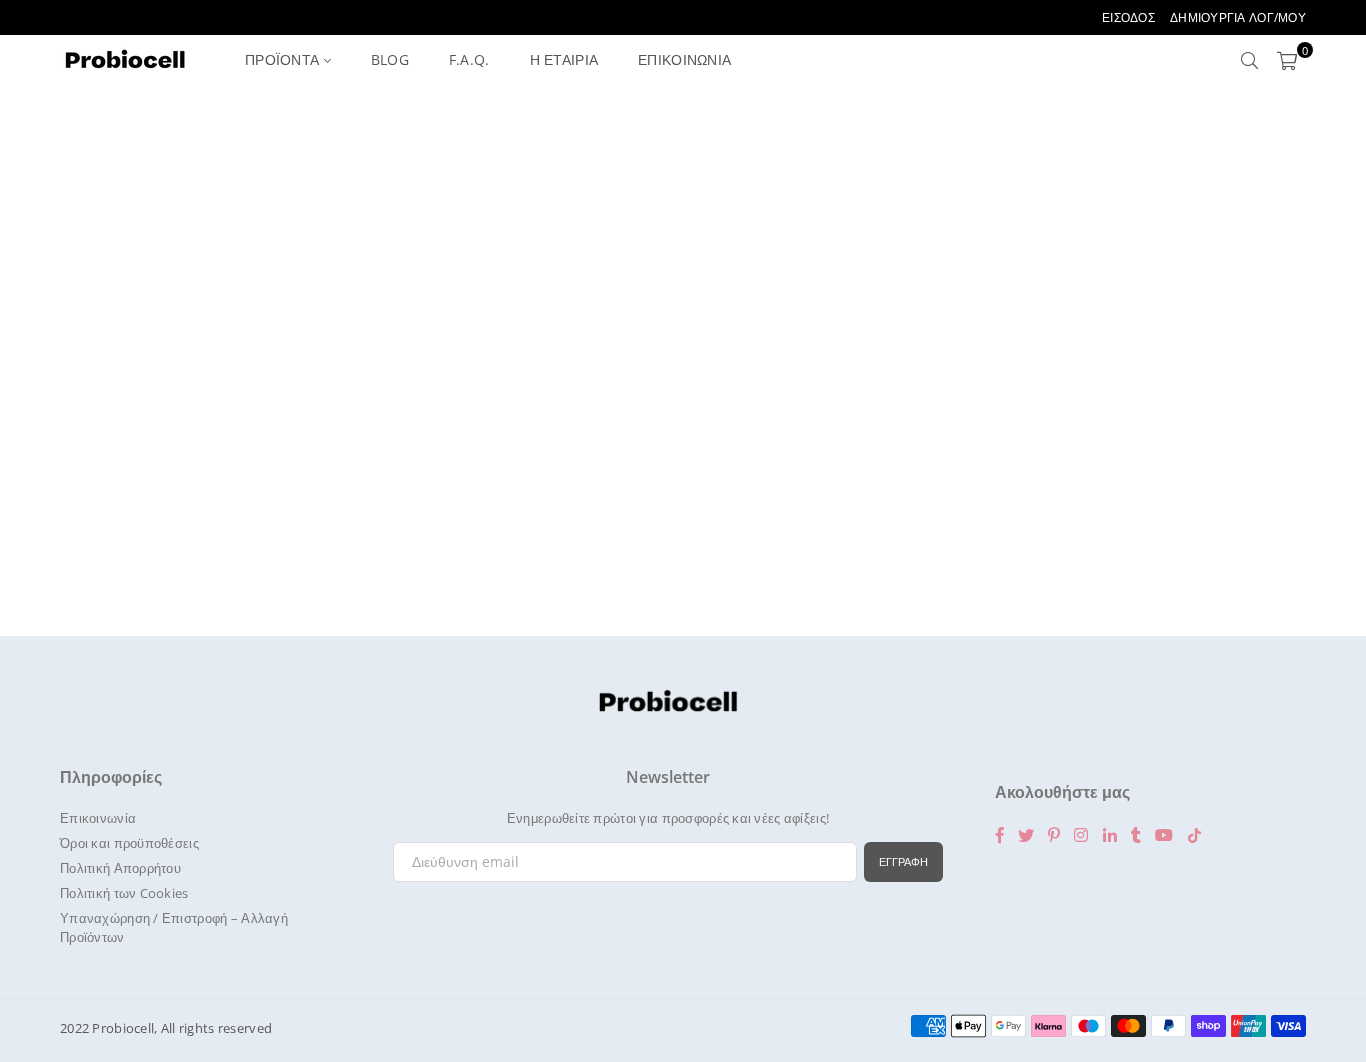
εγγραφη (903, 861)
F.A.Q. (469, 59)
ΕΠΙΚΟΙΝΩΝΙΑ (684, 59)
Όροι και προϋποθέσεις (129, 843)
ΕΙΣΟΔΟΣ (1128, 17)
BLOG (390, 59)
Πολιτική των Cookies (124, 893)
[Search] (1250, 60)
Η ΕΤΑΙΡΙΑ (564, 59)
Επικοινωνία (98, 818)
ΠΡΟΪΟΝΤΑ (284, 59)
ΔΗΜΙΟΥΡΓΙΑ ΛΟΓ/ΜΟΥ (1238, 17)
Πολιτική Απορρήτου (120, 868)
